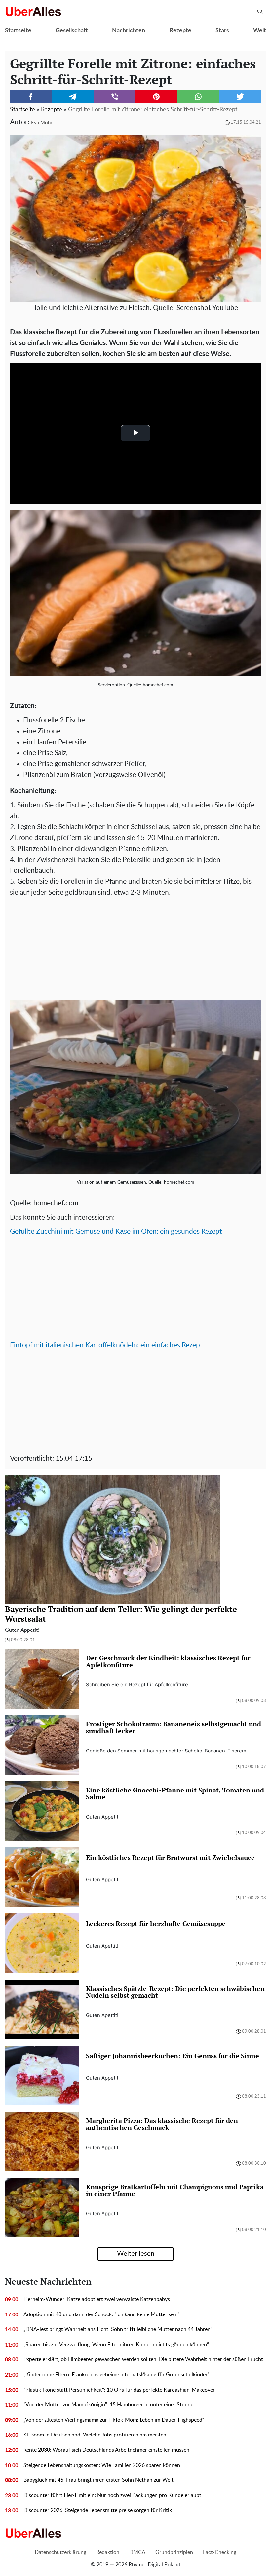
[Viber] (115, 97)
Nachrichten (129, 31)
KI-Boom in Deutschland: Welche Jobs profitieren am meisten (95, 2435)
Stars (222, 31)
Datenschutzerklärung (60, 2552)
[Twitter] (240, 97)
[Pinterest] (156, 97)
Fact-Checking (220, 2552)
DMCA (137, 2552)
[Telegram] (73, 97)
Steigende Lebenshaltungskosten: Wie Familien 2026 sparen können (102, 2465)
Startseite (18, 31)
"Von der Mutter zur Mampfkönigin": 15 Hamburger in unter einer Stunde (108, 2405)
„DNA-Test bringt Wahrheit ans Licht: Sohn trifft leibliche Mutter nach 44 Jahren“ (118, 2329)
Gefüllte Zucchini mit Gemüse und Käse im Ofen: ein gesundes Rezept (116, 1232)
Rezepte (180, 31)
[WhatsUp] (198, 97)
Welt (260, 31)
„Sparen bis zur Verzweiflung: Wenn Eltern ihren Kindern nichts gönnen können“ (116, 2345)
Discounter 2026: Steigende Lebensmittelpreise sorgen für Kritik (98, 2510)
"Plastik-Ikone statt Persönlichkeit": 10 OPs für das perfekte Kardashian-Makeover (119, 2390)
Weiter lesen (136, 2254)
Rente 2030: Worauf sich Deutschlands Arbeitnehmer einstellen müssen (106, 2450)
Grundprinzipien (174, 2552)
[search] (260, 11)
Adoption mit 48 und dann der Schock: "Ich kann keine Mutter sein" (102, 2314)
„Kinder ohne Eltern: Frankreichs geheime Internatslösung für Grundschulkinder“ (116, 2375)
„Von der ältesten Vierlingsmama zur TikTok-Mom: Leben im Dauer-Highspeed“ (114, 2420)
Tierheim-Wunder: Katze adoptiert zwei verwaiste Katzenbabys (97, 2299)
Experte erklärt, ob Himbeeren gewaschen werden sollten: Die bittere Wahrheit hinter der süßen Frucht (143, 2359)
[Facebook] (31, 97)
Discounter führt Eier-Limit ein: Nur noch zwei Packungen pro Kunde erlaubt (112, 2495)
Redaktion (108, 2552)
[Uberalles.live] (33, 11)
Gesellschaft (72, 31)
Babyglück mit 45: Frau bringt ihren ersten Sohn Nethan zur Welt (98, 2480)
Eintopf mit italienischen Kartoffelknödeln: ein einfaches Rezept (106, 1345)
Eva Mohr (42, 123)
